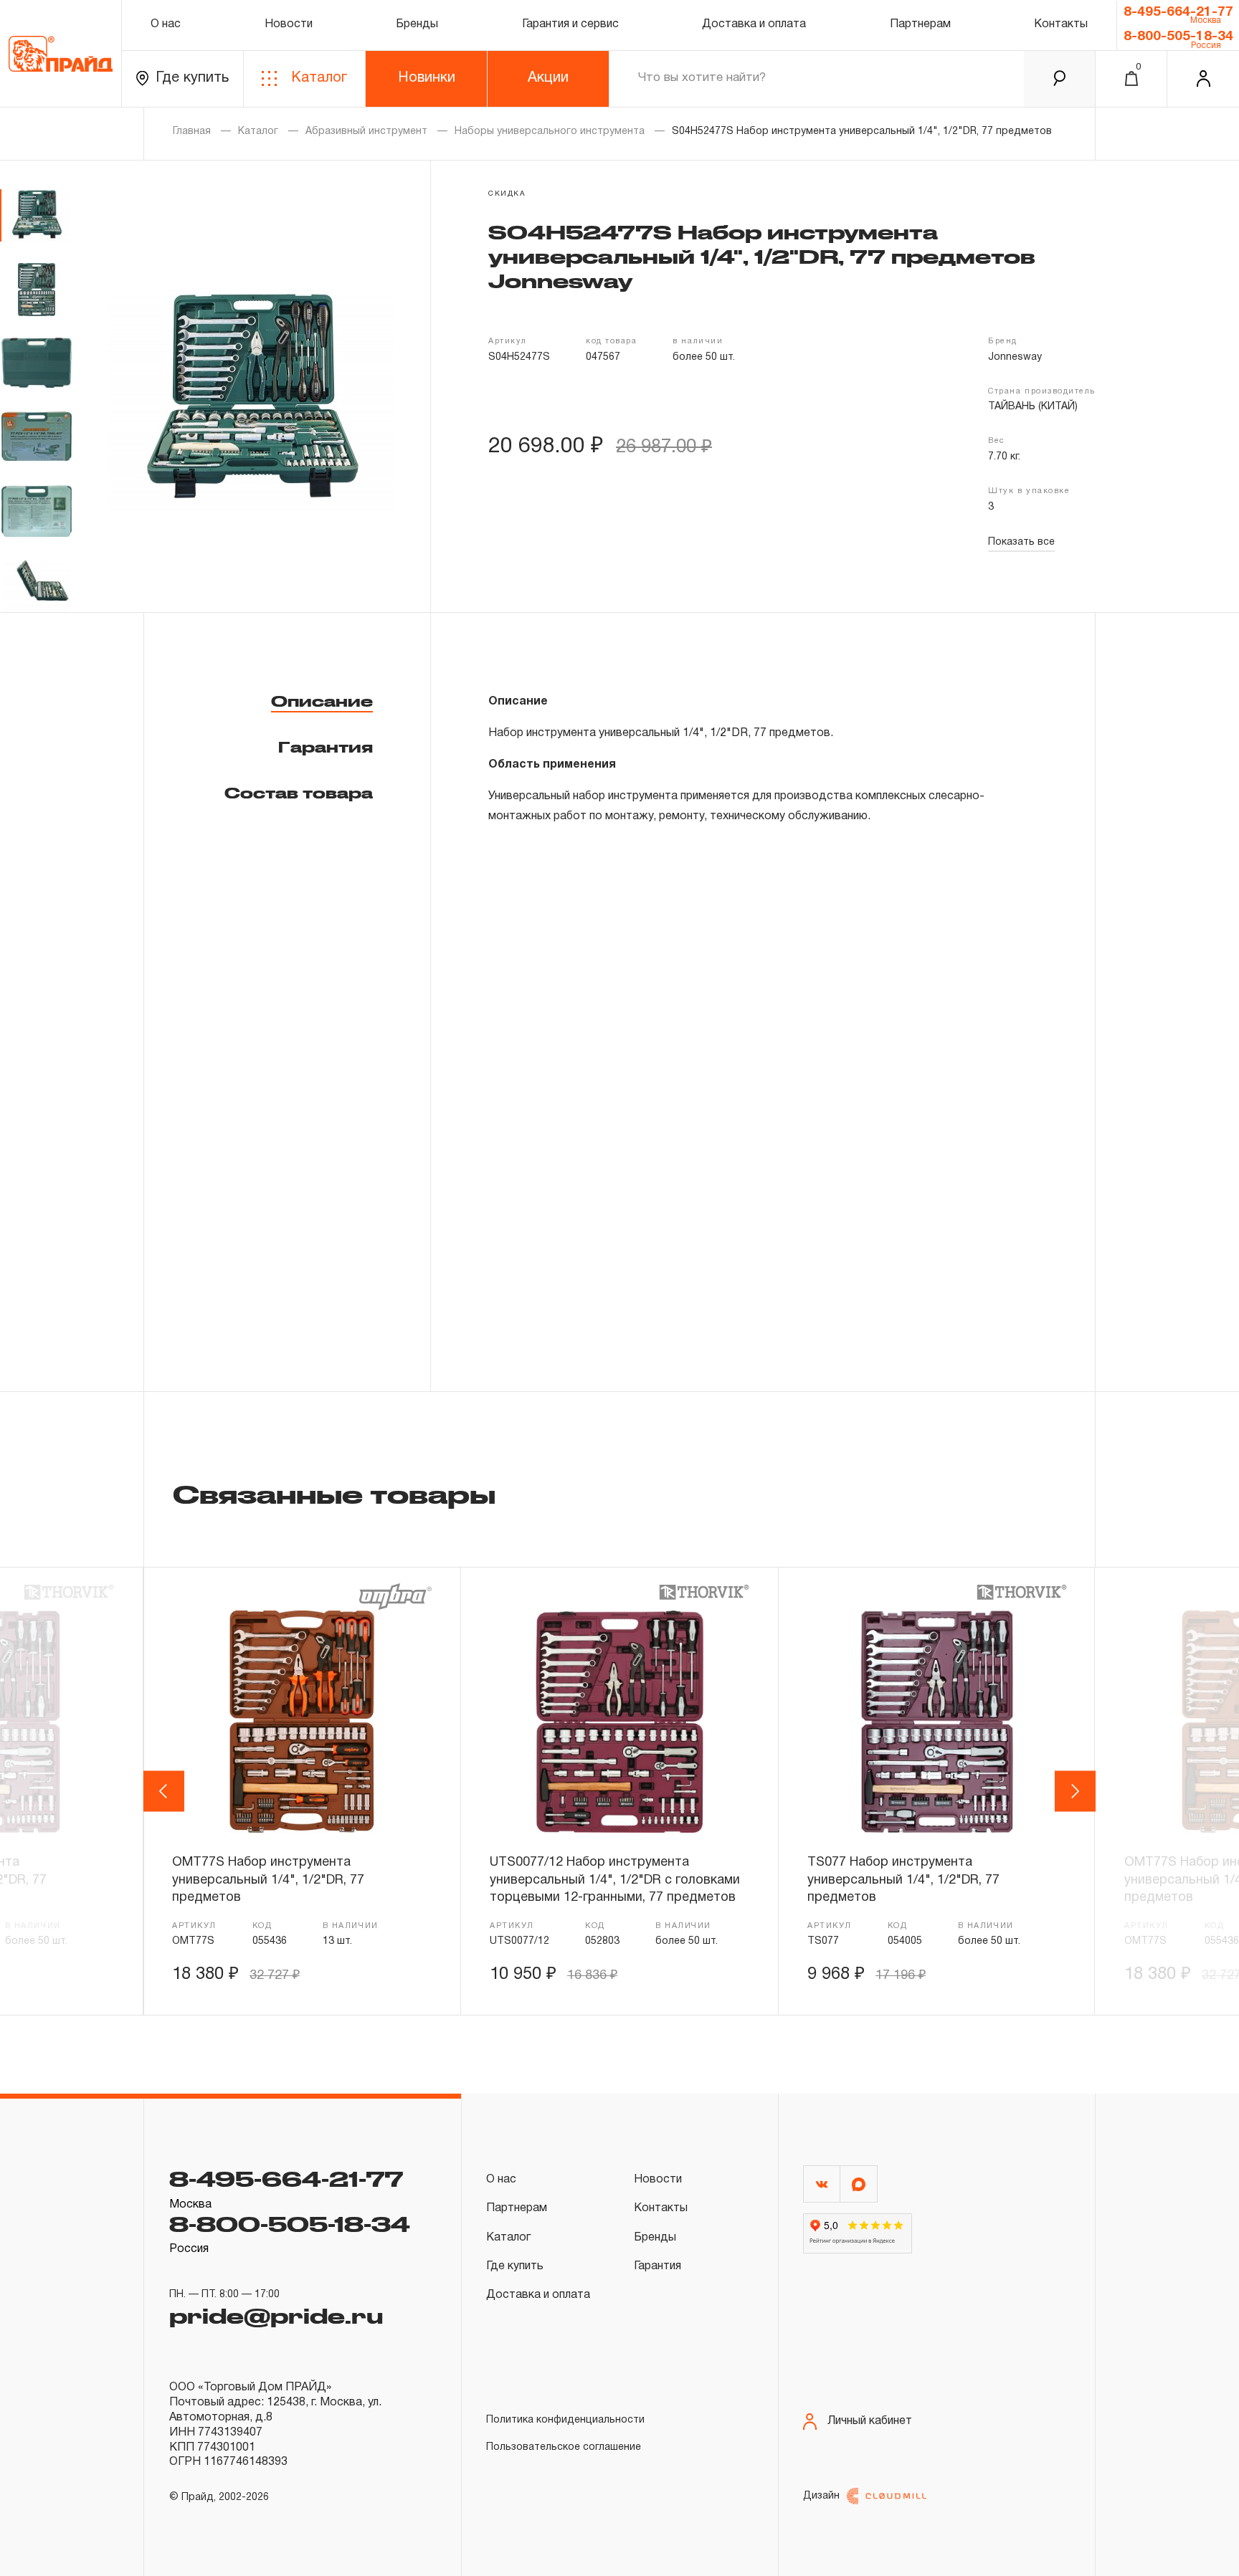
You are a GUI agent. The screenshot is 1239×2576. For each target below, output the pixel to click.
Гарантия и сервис (570, 24)
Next (1076, 1791)
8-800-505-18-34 (1178, 37)
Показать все (1021, 542)
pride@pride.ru (276, 2315)
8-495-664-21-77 (1178, 12)
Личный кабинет (870, 2421)
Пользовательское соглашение (564, 2447)
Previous (166, 1791)
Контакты (1061, 24)
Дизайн (821, 2496)
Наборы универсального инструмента (550, 132)
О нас (166, 24)
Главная (192, 132)
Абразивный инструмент (366, 132)
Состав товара (299, 793)
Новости (289, 24)
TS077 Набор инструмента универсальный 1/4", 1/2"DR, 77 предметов (903, 1880)
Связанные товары (334, 1494)
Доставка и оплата (754, 24)
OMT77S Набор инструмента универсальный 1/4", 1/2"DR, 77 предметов (268, 1880)
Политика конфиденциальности (565, 2420)
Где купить (192, 78)
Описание (322, 701)
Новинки (427, 78)
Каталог (319, 78)
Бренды (417, 24)
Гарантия (326, 747)
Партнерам (920, 24)
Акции (548, 78)
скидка (507, 194)
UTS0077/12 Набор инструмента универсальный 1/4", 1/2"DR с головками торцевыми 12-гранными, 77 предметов (615, 1880)
